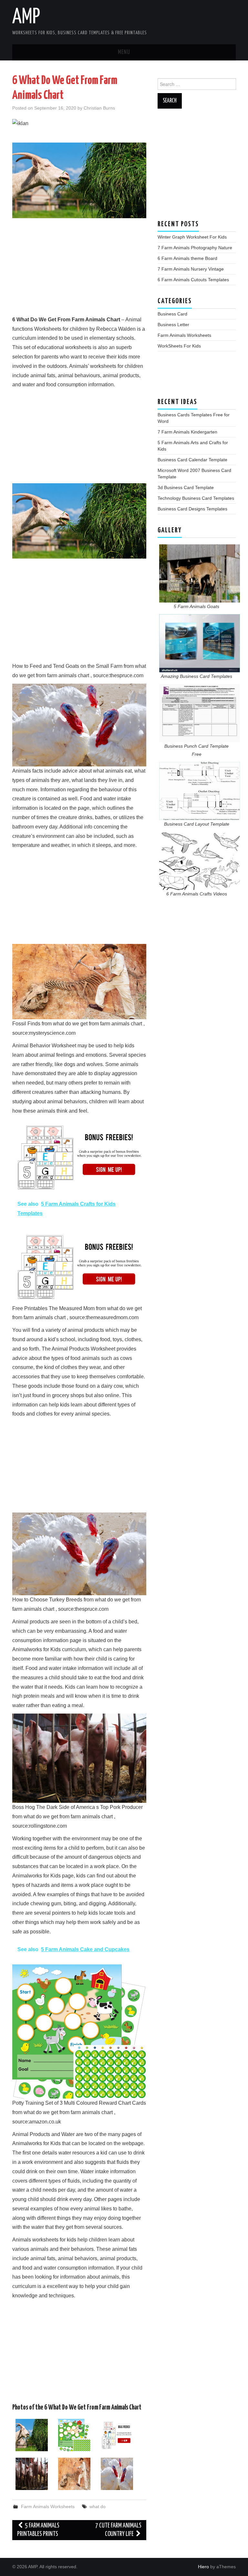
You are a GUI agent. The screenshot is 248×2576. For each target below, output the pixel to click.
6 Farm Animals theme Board (187, 258)
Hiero (203, 2567)
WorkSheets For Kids (179, 346)
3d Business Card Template (186, 487)
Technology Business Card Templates (196, 498)
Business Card (172, 314)
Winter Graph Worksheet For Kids (192, 237)
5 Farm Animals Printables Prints (38, 2530)
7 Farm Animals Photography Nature (195, 248)
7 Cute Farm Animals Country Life (118, 2530)
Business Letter (173, 325)
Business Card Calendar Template (192, 460)
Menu (124, 52)
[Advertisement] (79, 270)
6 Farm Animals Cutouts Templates (193, 280)
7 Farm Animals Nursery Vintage (191, 269)
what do (98, 2507)
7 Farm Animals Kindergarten (187, 432)
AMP (26, 17)
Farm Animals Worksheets (48, 2507)
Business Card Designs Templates (192, 509)
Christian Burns (99, 108)
